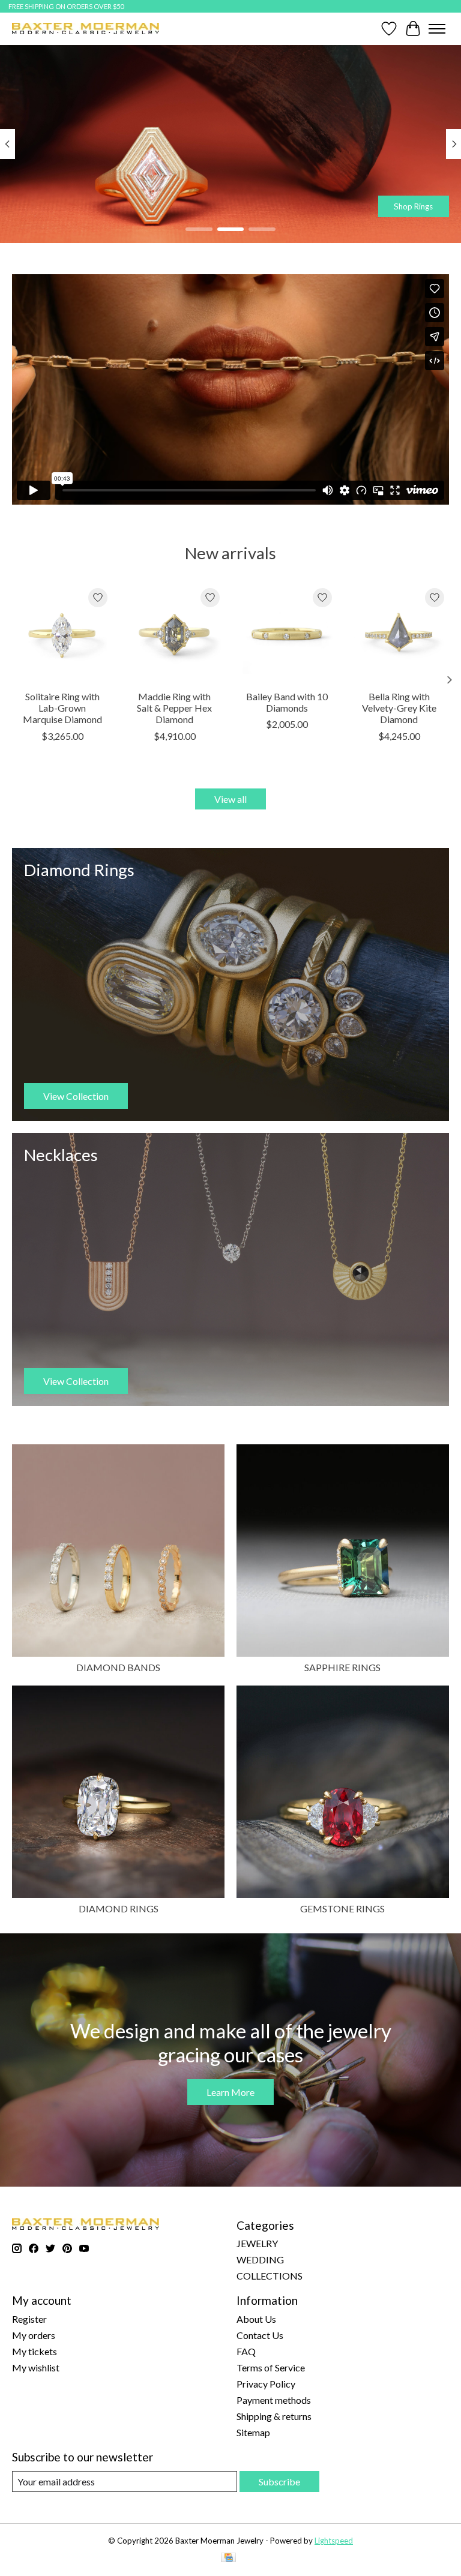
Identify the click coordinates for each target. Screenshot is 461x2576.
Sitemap (253, 2432)
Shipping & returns (274, 2416)
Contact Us (260, 2335)
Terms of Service (271, 2367)
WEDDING (260, 2259)
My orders (34, 2335)
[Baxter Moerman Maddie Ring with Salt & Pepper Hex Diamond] (174, 633)
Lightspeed (334, 2541)
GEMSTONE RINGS (342, 1908)
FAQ (246, 2351)
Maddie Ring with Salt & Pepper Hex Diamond (174, 708)
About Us (256, 2319)
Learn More (230, 2092)
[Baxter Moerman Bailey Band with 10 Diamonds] (287, 633)
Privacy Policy (266, 2384)
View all (230, 799)
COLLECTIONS (270, 2276)
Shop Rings (413, 206)
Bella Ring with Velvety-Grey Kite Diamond (399, 708)
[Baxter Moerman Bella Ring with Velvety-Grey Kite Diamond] (399, 633)
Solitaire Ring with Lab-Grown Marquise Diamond (62, 708)
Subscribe (279, 2481)
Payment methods (274, 2400)
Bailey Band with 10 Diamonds (287, 702)
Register (29, 2319)
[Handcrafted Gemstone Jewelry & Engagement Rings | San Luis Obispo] (86, 29)
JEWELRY (257, 2243)
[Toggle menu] (437, 29)
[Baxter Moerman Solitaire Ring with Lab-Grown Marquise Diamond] (62, 633)
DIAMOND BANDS (118, 1667)
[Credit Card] (228, 2558)
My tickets (35, 2351)
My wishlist (36, 2367)
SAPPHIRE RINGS (342, 1667)
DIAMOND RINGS (119, 1908)
